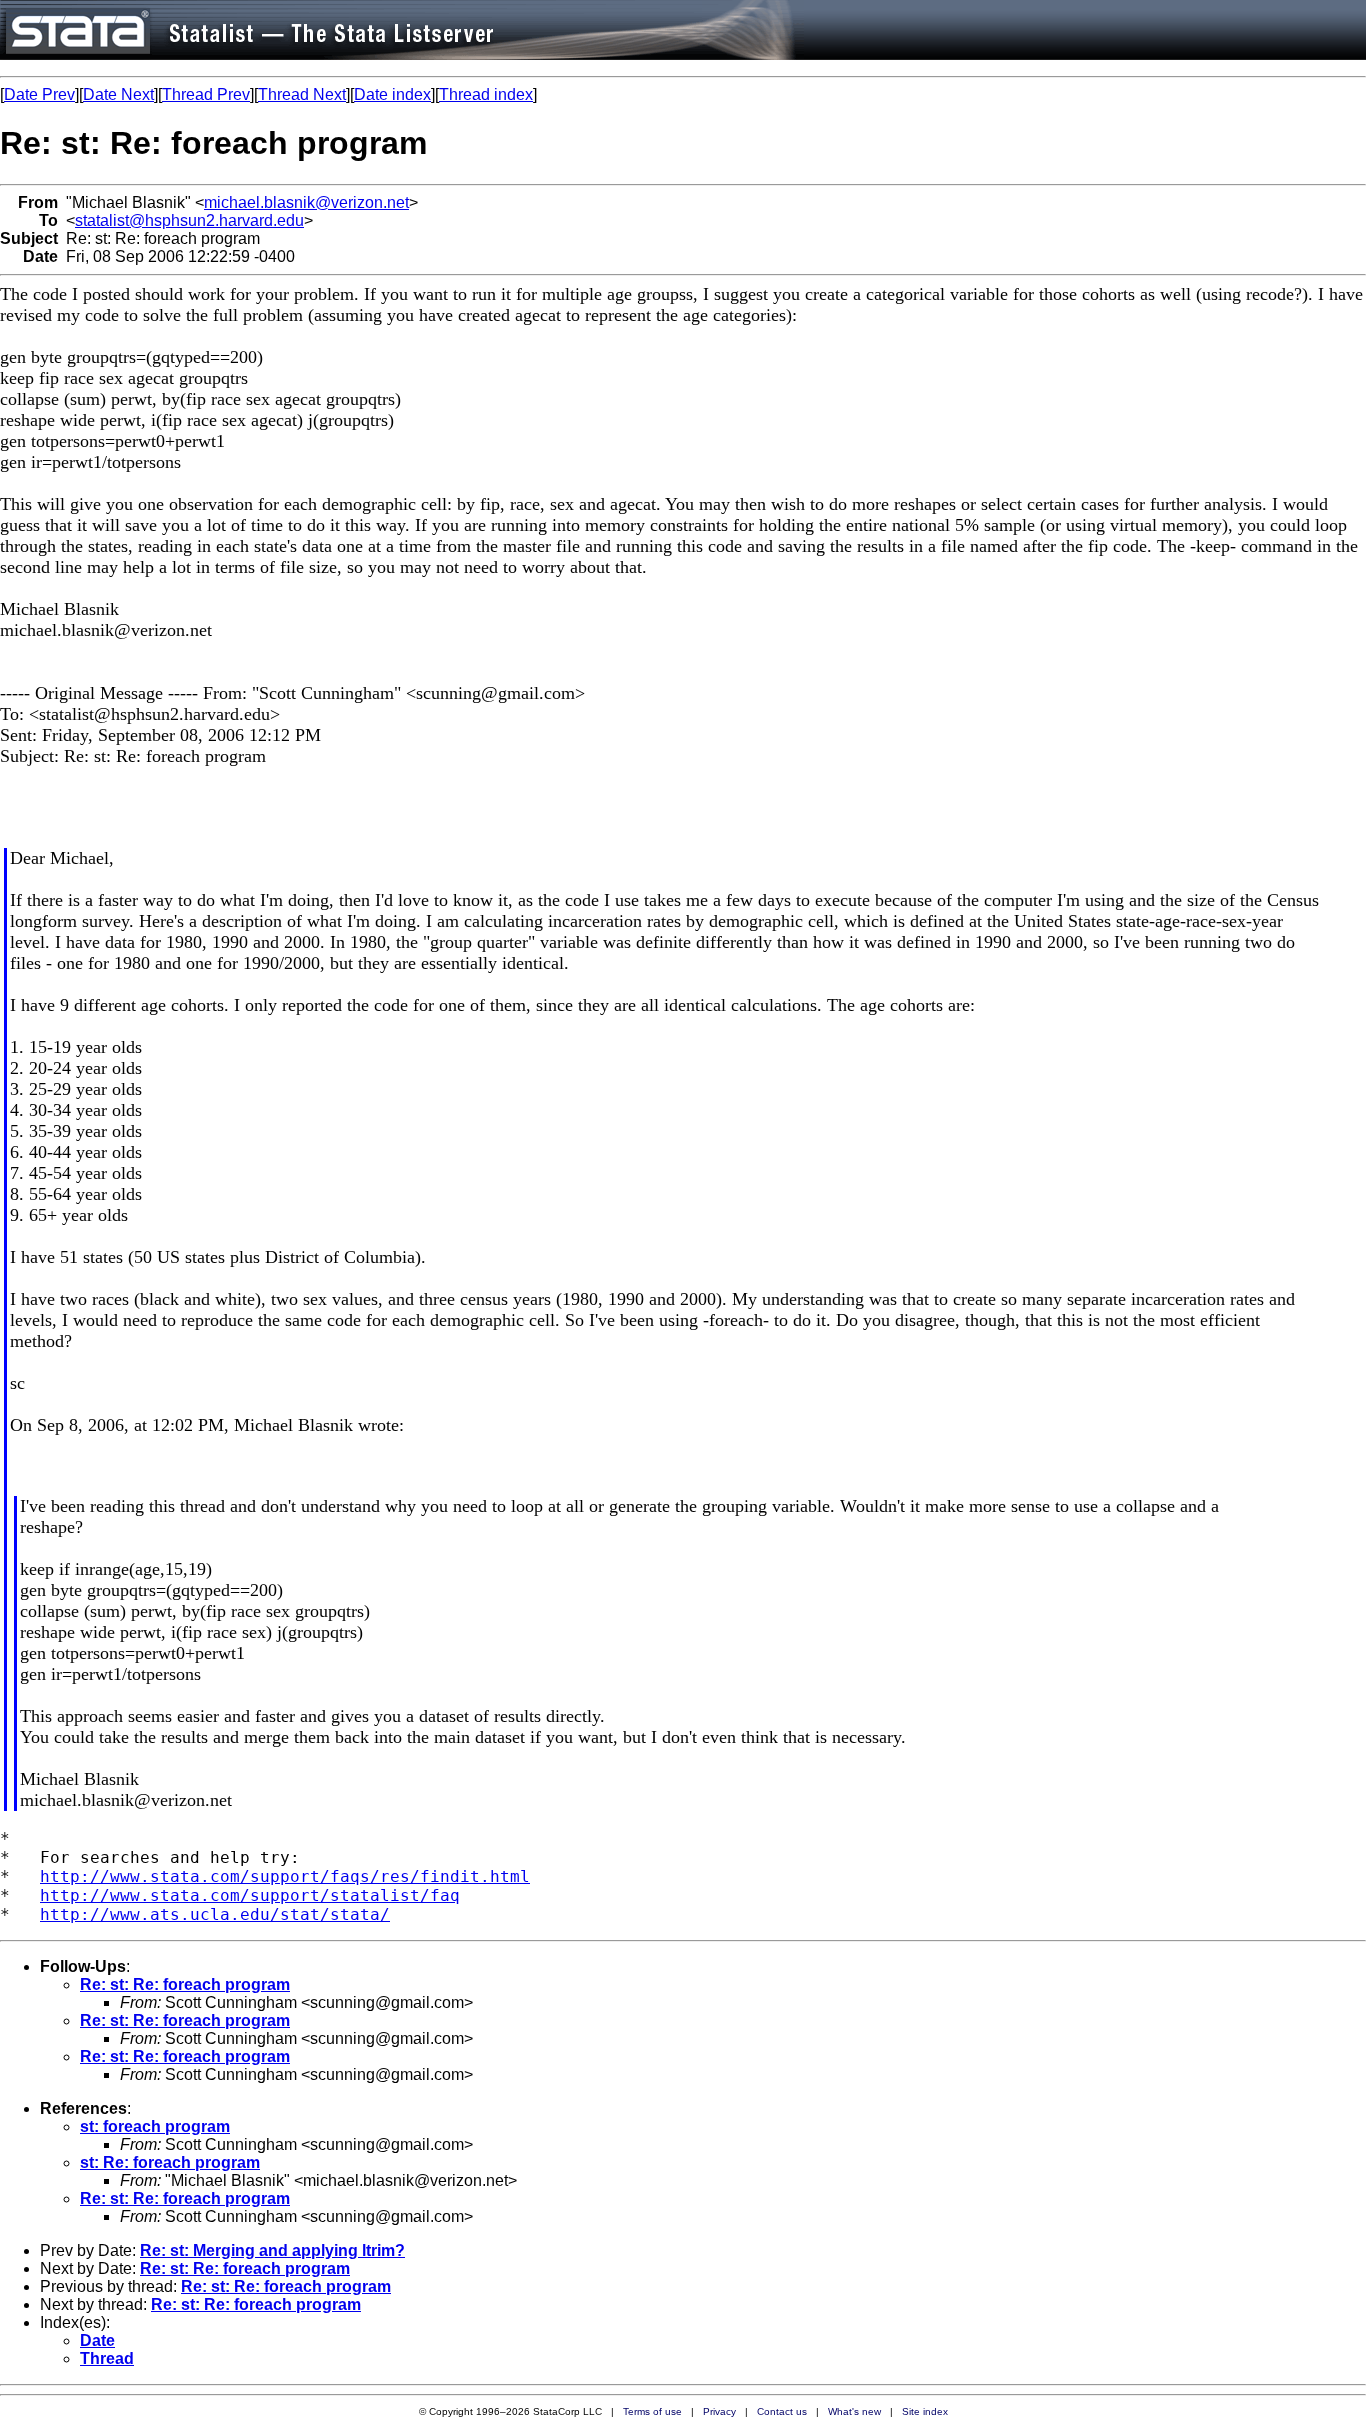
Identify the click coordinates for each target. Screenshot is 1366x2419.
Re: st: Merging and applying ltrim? (272, 2250)
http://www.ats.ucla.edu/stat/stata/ (215, 1914)
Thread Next (302, 94)
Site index (925, 2411)
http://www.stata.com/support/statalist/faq (250, 1895)
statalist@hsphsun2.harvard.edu (189, 220)
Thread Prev (206, 94)
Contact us (782, 2411)
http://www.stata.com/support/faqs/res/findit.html (285, 1876)
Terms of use (652, 2411)
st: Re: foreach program (170, 2162)
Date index (392, 94)
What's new (854, 2411)
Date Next (118, 94)
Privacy (719, 2411)
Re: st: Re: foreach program (185, 1984)
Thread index (486, 94)
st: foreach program (155, 2126)
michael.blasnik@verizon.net (306, 202)
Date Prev (39, 94)
